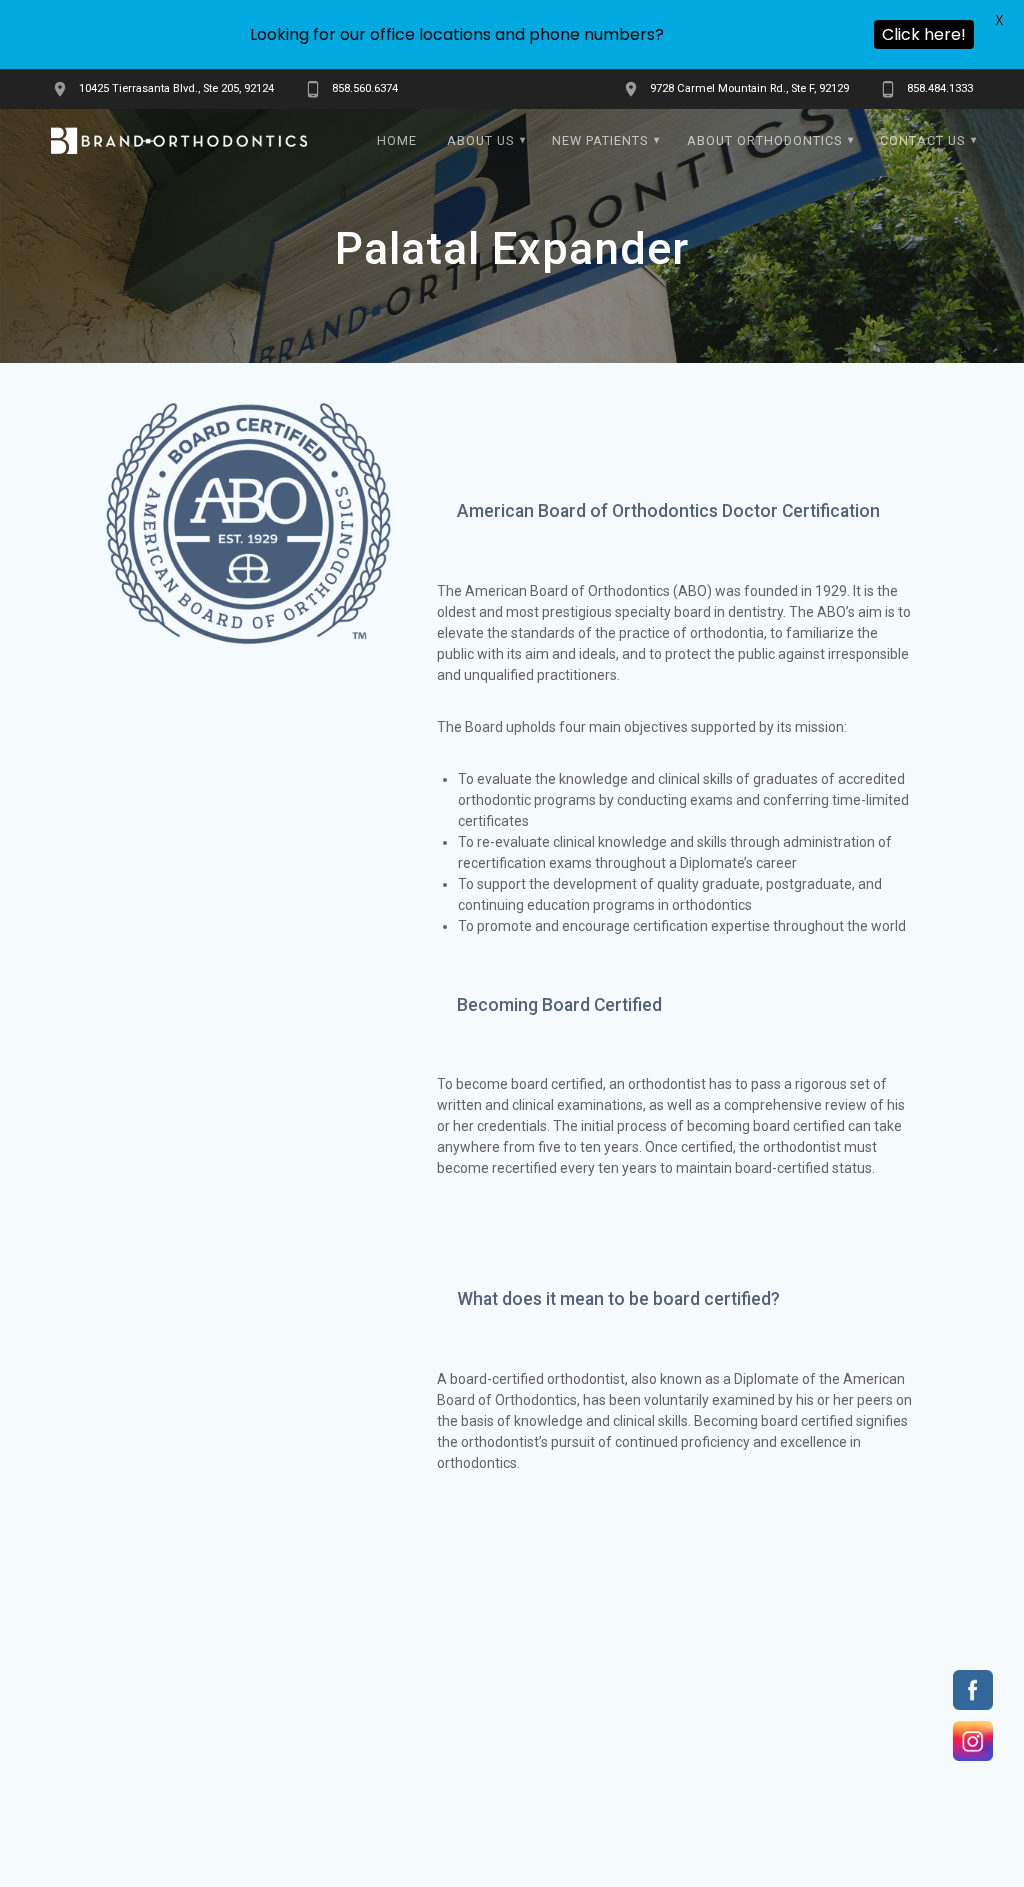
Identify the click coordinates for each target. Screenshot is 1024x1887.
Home (397, 140)
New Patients (600, 140)
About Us (480, 140)
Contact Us (922, 140)
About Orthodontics (764, 140)
